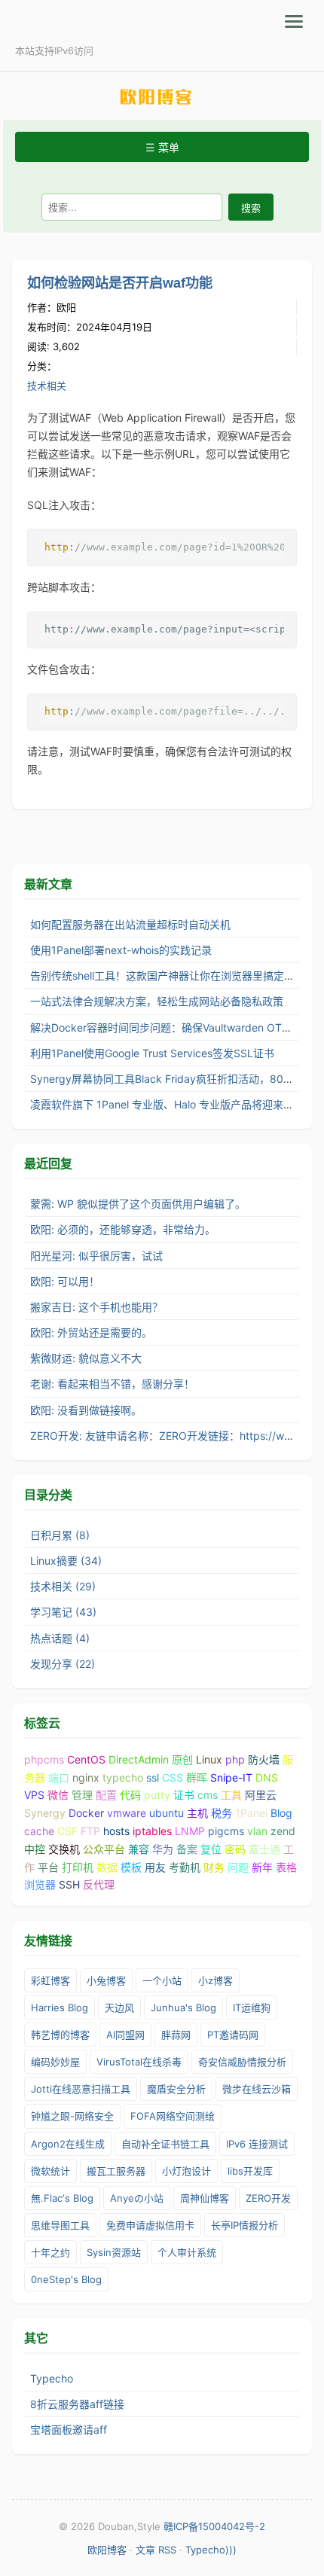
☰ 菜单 (162, 147)
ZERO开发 (268, 2198)
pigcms (226, 1831)
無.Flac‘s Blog (62, 2198)
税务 (222, 1813)
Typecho (52, 2378)
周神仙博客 (205, 2198)
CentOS (86, 1759)
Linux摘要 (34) (66, 1561)
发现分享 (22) (63, 1664)
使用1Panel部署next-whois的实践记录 (121, 950)
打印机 (78, 1867)
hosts (116, 1831)
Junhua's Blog (183, 2007)
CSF (67, 1831)
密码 (235, 1849)
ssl (153, 1777)
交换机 (64, 1849)
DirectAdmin (139, 1759)
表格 (286, 1867)
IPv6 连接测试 (257, 2144)
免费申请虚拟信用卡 (150, 2225)
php (235, 1759)
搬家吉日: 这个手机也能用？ (96, 1307)
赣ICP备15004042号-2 (214, 2526)
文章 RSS (156, 2550)
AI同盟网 (125, 2035)
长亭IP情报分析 (245, 2225)
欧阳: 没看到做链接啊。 (86, 1410)
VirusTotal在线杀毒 (139, 2062)
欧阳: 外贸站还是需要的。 (91, 1332)
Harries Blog (60, 2007)
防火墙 (264, 1759)
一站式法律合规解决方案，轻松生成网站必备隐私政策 (157, 1001)
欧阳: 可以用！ (65, 1281)
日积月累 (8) (60, 1535)
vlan (257, 1831)
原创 (182, 1759)
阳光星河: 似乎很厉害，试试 (96, 1256)
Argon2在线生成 (68, 2144)
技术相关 (47, 386)
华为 (163, 1849)
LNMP (190, 1831)
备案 (187, 1849)
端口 (59, 1777)
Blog (281, 1813)
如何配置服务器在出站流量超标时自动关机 (130, 924)
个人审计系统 (187, 2252)
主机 (197, 1813)
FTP (90, 1831)
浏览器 (40, 1884)
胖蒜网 (176, 2035)
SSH (69, 1884)
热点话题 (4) (60, 1638)
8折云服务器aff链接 (77, 2404)
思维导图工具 (60, 2225)
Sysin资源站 (114, 2252)
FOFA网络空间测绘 (173, 2116)
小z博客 (215, 1980)
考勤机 (185, 1867)
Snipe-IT (231, 1777)
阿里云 (261, 1795)
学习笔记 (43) (63, 1612)
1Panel (251, 1813)
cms (208, 1795)
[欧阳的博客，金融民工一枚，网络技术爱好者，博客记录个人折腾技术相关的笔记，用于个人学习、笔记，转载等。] (162, 97)
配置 (106, 1795)
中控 (35, 1849)
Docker (86, 1813)
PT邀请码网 (233, 2035)
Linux (209, 1759)
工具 (231, 1795)
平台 (48, 1867)
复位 (211, 1849)
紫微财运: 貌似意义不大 (86, 1358)
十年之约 (50, 2252)
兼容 (139, 1849)
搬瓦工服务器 (116, 2171)
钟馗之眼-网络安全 (72, 2116)
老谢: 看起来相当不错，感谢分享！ (112, 1384)
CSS (173, 1777)
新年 (262, 1867)
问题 (238, 1867)
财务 (214, 1867)
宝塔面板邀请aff (69, 2430)
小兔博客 (106, 1980)
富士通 (264, 1849)
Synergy (45, 1813)
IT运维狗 (252, 2007)
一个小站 (162, 1980)
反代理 (99, 1884)
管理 (82, 1795)
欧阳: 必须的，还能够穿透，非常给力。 (123, 1229)
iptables (152, 1831)
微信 (58, 1795)
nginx (86, 1777)
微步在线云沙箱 (257, 2089)
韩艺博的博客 (60, 2035)
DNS (267, 1777)
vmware (127, 1813)
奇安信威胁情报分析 (242, 2062)
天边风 (119, 2007)
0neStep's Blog (66, 2279)
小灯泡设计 (186, 2171)
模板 (131, 1867)
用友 (155, 1867)
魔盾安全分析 (176, 2089)
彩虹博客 (50, 1980)
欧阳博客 (107, 2550)
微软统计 (50, 2171)
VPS (34, 1795)
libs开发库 (250, 2171)
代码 (130, 1795)
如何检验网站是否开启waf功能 (120, 283)
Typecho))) (211, 2550)
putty (157, 1795)
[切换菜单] (294, 21)
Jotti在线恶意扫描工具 (81, 2089)
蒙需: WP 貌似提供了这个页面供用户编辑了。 (138, 1204)
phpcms (44, 1759)
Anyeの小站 (137, 2198)
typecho (123, 1777)
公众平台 (104, 1849)
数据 (107, 1867)
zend (283, 1831)
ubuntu (167, 1813)
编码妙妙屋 (55, 2062)
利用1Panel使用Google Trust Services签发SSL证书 (152, 1053)
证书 (184, 1795)
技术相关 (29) (63, 1586)
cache (39, 1831)
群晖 (197, 1777)
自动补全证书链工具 (165, 2144)
